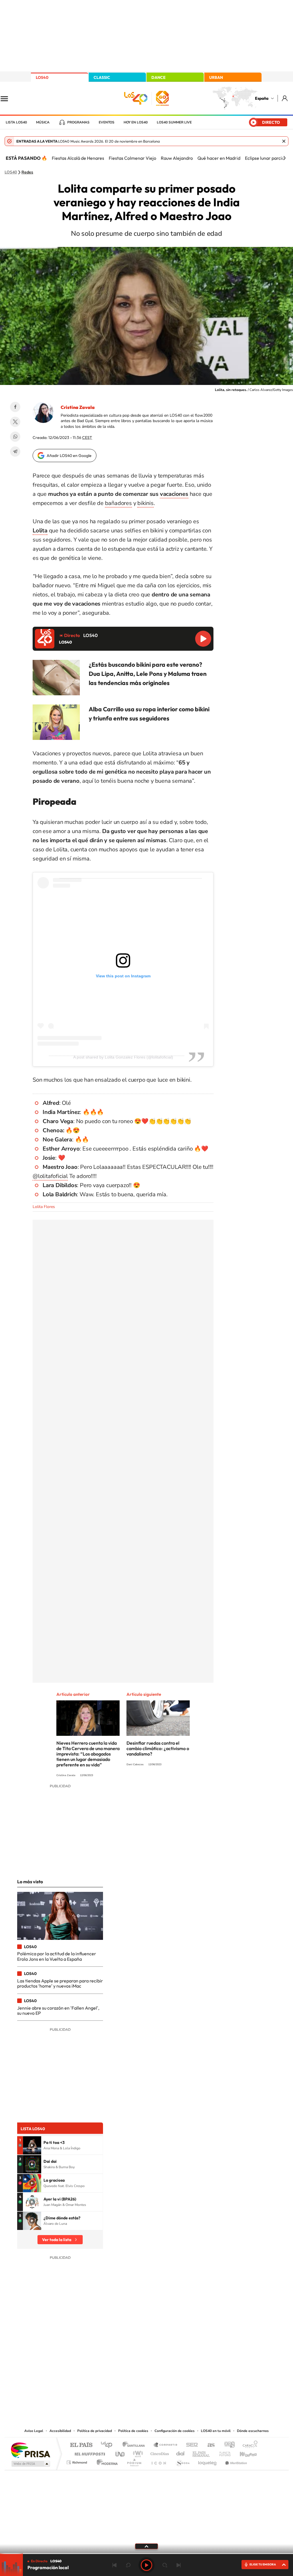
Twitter (15, 422)
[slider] (146, 2554)
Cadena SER (190, 2445)
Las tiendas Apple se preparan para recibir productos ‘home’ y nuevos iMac (60, 1983)
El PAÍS (81, 2445)
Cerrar (284, 141)
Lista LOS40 (16, 122)
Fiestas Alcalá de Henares (78, 158)
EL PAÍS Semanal (202, 2452)
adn (227, 2445)
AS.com (208, 2445)
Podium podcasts (134, 2461)
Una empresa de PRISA (30, 2450)
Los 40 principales (109, 2445)
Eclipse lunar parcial (265, 158)
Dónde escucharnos (253, 2431)
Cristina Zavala (78, 407)
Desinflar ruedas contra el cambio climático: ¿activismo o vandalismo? (158, 1748)
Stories (181, 2370)
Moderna (106, 2461)
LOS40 (42, 77)
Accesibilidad (60, 2431)
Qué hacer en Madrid (219, 158)
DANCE (159, 77)
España (262, 98)
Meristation (235, 2461)
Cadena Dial (181, 2452)
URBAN (216, 77)
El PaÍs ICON (159, 2461)
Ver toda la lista (57, 2240)
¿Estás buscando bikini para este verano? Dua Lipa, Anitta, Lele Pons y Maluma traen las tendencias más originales (148, 674)
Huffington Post (89, 2452)
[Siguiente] (284, 158)
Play (146, 2565)
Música (43, 122)
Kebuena (243, 2452)
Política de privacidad (95, 2431)
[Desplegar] (146, 2546)
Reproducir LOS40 (203, 639)
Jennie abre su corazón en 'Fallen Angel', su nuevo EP (58, 2010)
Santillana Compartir (166, 2445)
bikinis (145, 503)
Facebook (15, 407)
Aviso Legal (34, 2431)
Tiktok (124, 2370)
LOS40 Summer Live (174, 122)
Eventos (107, 122)
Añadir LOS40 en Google (69, 456)
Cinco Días (159, 2452)
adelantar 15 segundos (165, 2565)
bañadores (118, 503)
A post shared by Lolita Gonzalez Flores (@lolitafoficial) (123, 1057)
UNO (120, 2452)
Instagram (112, 2370)
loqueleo (208, 2461)
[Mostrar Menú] (8, 98)
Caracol (248, 2445)
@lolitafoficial (50, 1176)
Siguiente (179, 2565)
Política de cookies (133, 2431)
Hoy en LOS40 (136, 122)
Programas (78, 122)
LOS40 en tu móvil (216, 2431)
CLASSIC (102, 77)
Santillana (135, 2445)
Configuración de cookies (175, 2431)
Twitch (169, 2370)
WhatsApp (15, 437)
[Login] (285, 98)
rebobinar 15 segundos (128, 2565)
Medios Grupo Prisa (30, 2464)
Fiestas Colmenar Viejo (132, 158)
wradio (137, 2452)
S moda (182, 2461)
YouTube (135, 2370)
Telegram (15, 452)
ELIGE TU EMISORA (263, 2564)
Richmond (78, 2461)
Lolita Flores (44, 1207)
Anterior (114, 2565)
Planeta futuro (223, 2452)
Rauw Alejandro (177, 158)
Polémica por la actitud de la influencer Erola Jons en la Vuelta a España (57, 1956)
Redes (27, 172)
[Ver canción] (32, 2145)
